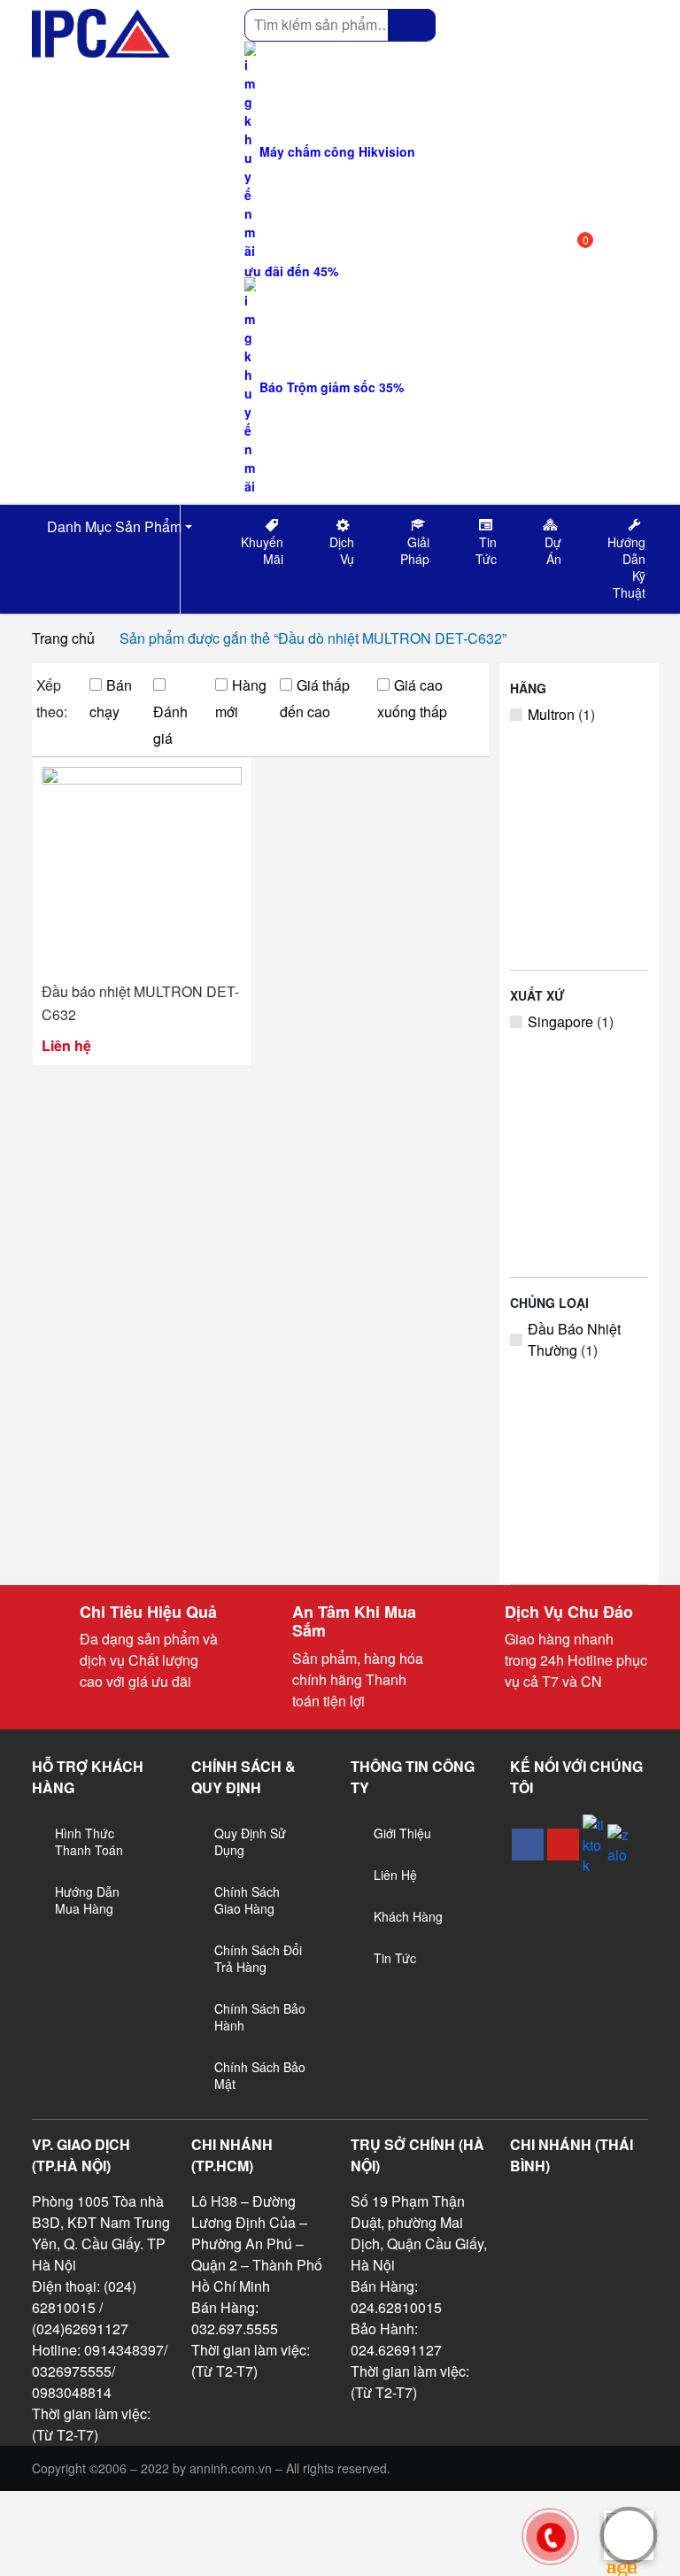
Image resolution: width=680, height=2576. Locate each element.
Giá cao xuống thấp (412, 698)
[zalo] (618, 1845)
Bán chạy (111, 698)
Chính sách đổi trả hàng (258, 1958)
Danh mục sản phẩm (112, 526)
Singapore (560, 1021)
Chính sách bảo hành (260, 2017)
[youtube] (563, 1845)
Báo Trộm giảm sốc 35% (330, 387)
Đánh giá (170, 725)
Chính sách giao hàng (247, 1900)
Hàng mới (241, 698)
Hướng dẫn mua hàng (87, 1900)
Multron (551, 714)
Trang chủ (63, 638)
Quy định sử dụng (250, 1841)
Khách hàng (408, 1916)
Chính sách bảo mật (260, 2075)
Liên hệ (395, 1875)
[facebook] (528, 1845)
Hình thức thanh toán (89, 1841)
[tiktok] (593, 1845)
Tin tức (395, 1958)
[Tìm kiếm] (412, 25)
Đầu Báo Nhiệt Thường (574, 1339)
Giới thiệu (402, 1833)
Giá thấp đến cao (315, 698)
